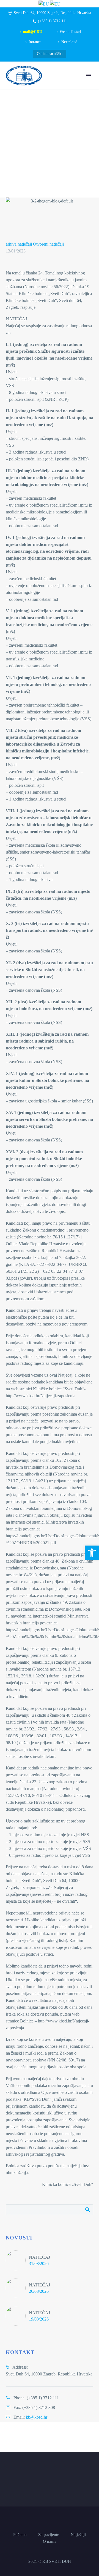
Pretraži (87, 2210)
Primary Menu (88, 76)
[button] (92, 1553)
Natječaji (78, 2535)
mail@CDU (32, 32)
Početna (20, 2535)
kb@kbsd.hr (37, 2417)
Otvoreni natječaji (48, 244)
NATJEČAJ (39, 2257)
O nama (50, 2542)
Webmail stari (70, 32)
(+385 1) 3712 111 (52, 21)
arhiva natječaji (19, 244)
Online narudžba (50, 54)
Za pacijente (49, 2535)
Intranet (35, 42)
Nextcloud (69, 42)
